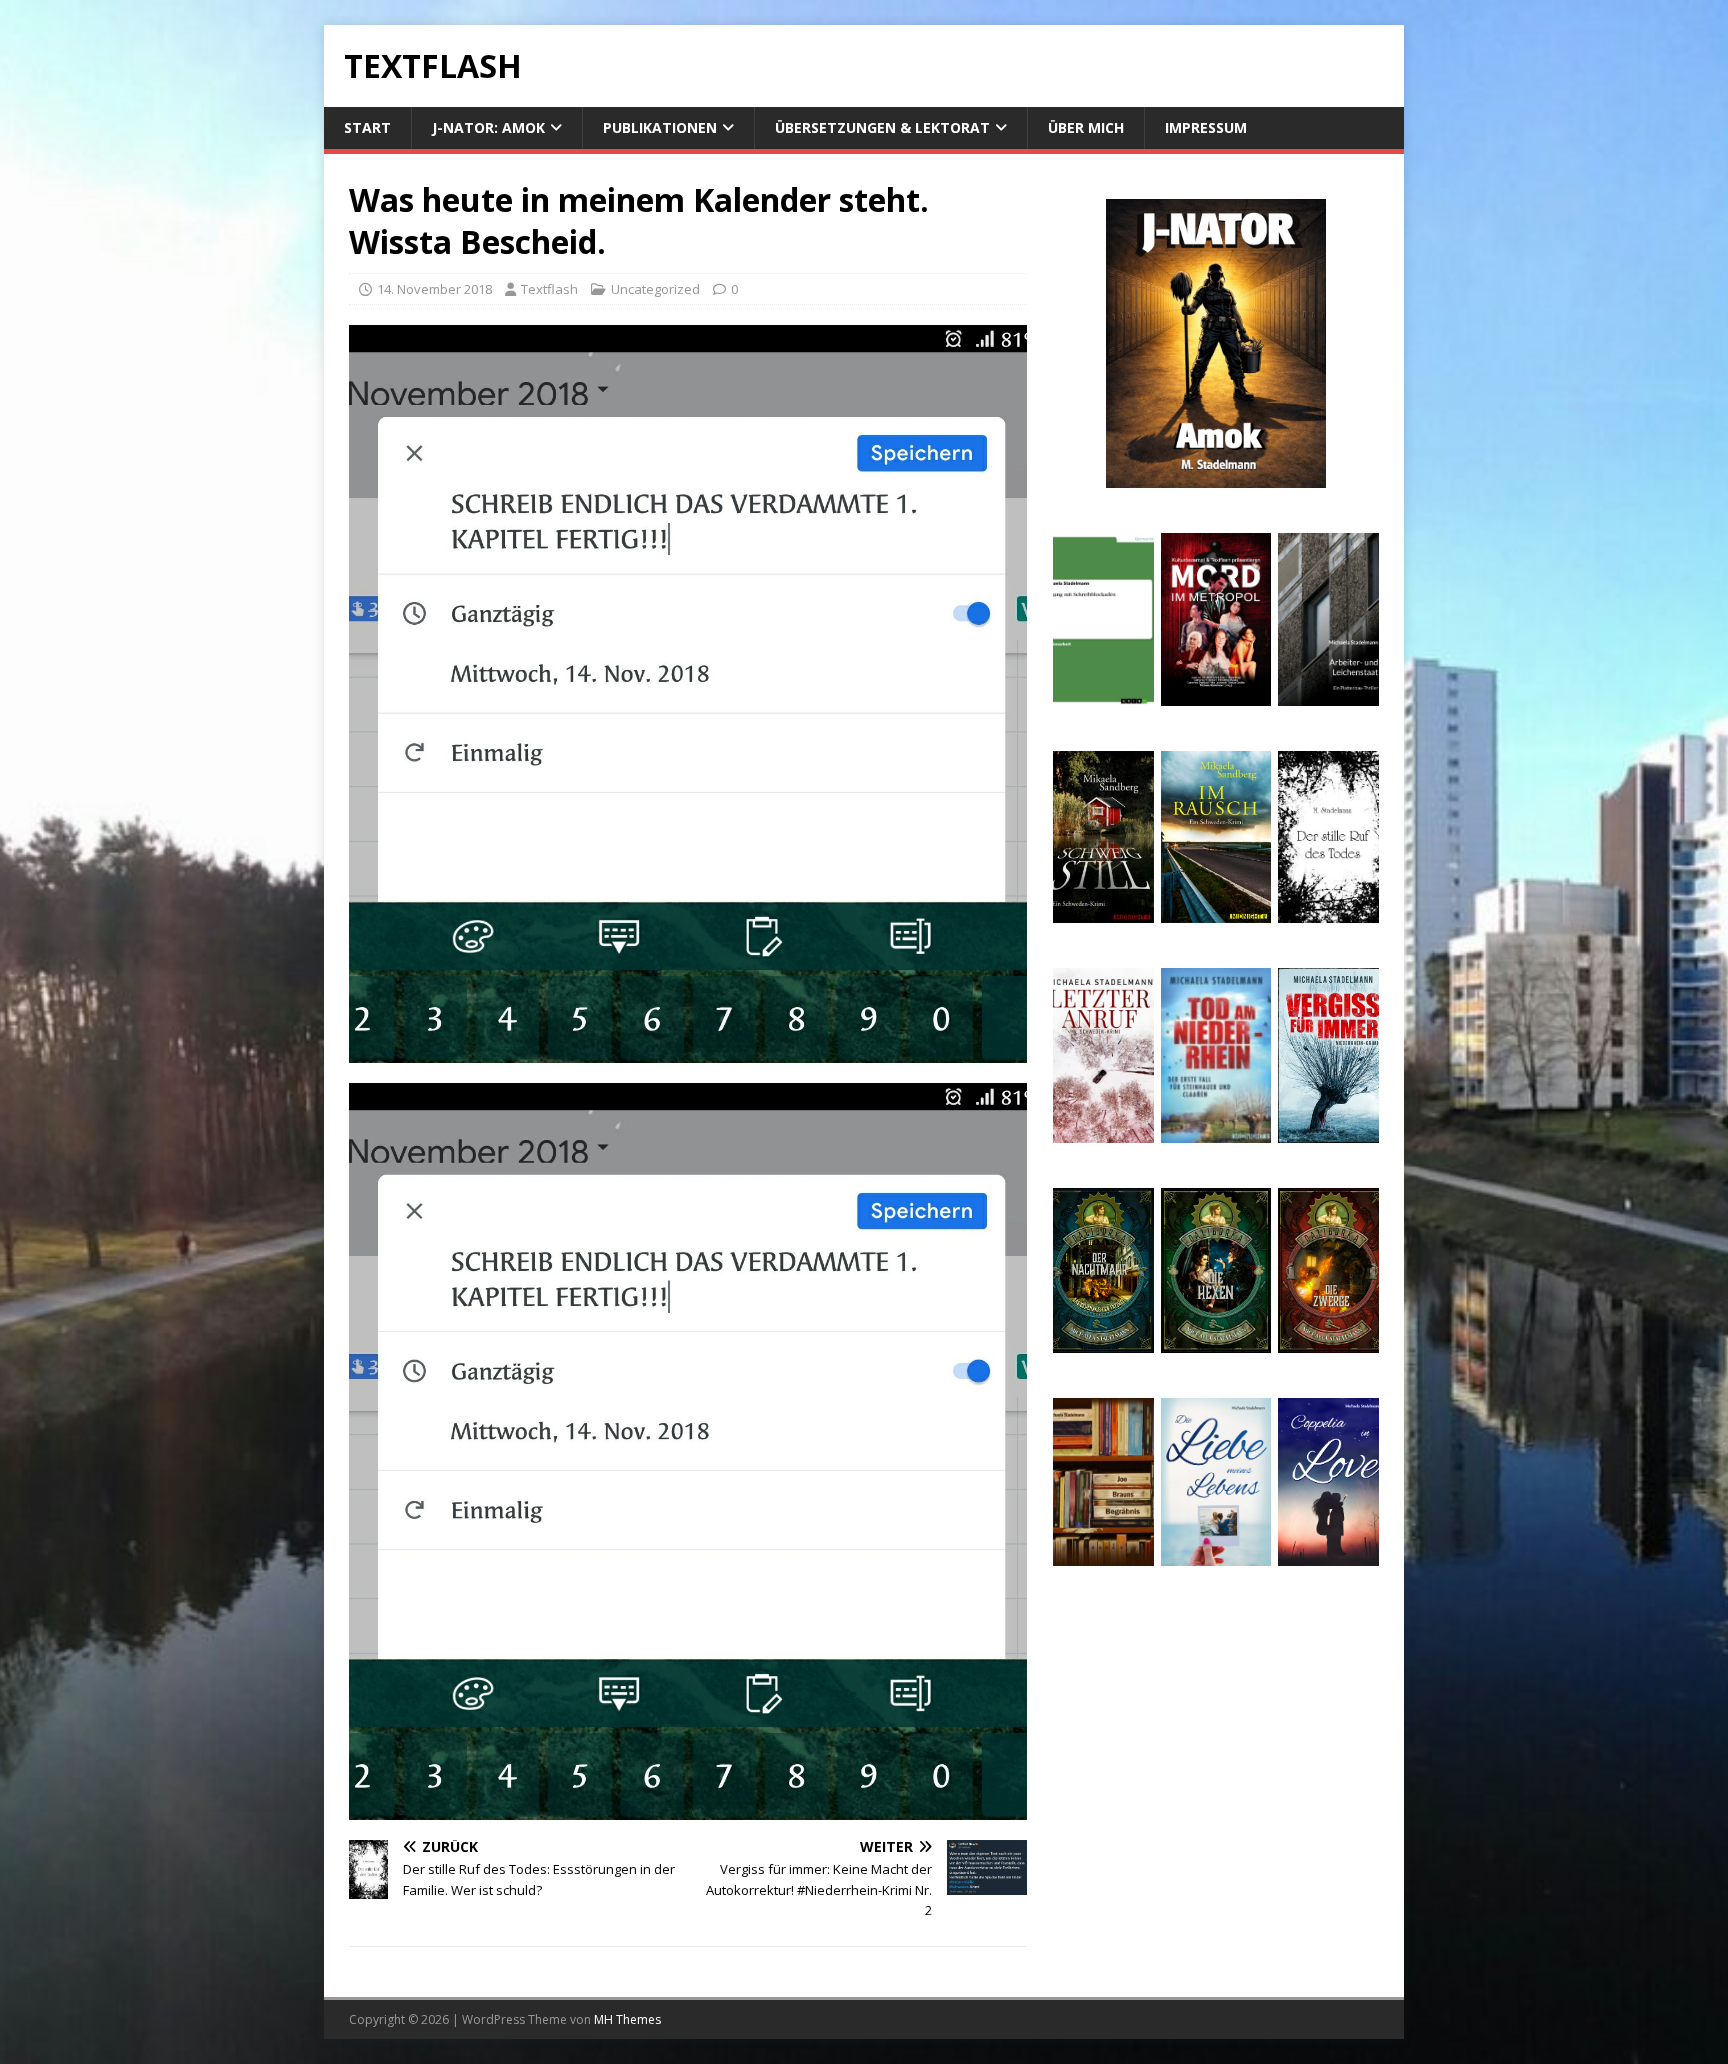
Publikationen (660, 127)
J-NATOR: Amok (488, 127)
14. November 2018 (434, 289)
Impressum (1206, 127)
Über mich (1086, 127)
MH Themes (627, 2019)
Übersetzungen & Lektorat (882, 127)
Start (367, 127)
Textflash (549, 289)
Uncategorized (655, 289)
